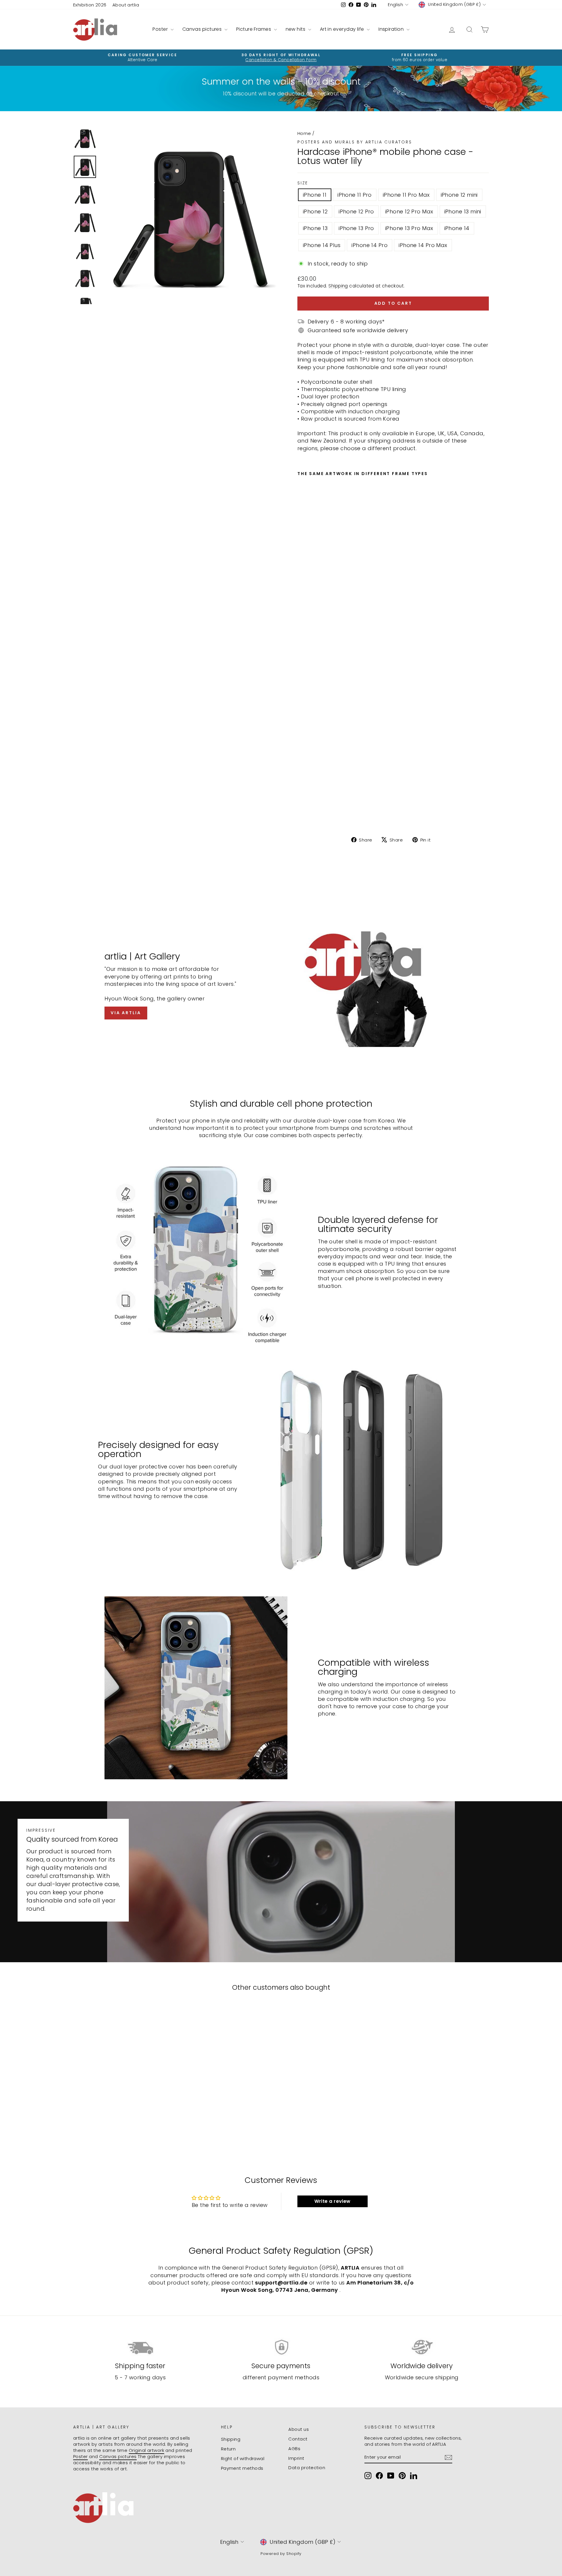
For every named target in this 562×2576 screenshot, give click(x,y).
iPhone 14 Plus (322, 245)
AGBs (294, 2449)
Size (303, 183)
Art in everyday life (343, 29)
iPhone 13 (315, 228)
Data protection (307, 2468)
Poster (161, 29)
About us (299, 2429)
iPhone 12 (315, 211)
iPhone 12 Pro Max (409, 211)
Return (228, 2449)
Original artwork (147, 2450)
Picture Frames (254, 29)
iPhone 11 (315, 195)
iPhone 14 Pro (370, 245)
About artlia (126, 5)
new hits (296, 29)
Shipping (338, 286)
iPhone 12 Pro (356, 211)
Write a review (333, 2201)
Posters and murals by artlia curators (355, 142)
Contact (298, 2439)
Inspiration (392, 29)
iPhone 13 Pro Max (409, 228)
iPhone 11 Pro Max (406, 195)
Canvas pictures (203, 29)
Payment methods (242, 2468)
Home (304, 133)
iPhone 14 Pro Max (423, 245)
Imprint (296, 2458)
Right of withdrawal (243, 2458)
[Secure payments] (281, 2347)
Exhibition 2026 (90, 5)
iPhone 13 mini (463, 211)
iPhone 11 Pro (355, 195)
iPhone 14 (457, 228)
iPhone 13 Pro (356, 228)
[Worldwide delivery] (422, 2347)
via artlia (126, 1013)
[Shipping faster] (140, 2347)
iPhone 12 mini (459, 195)
